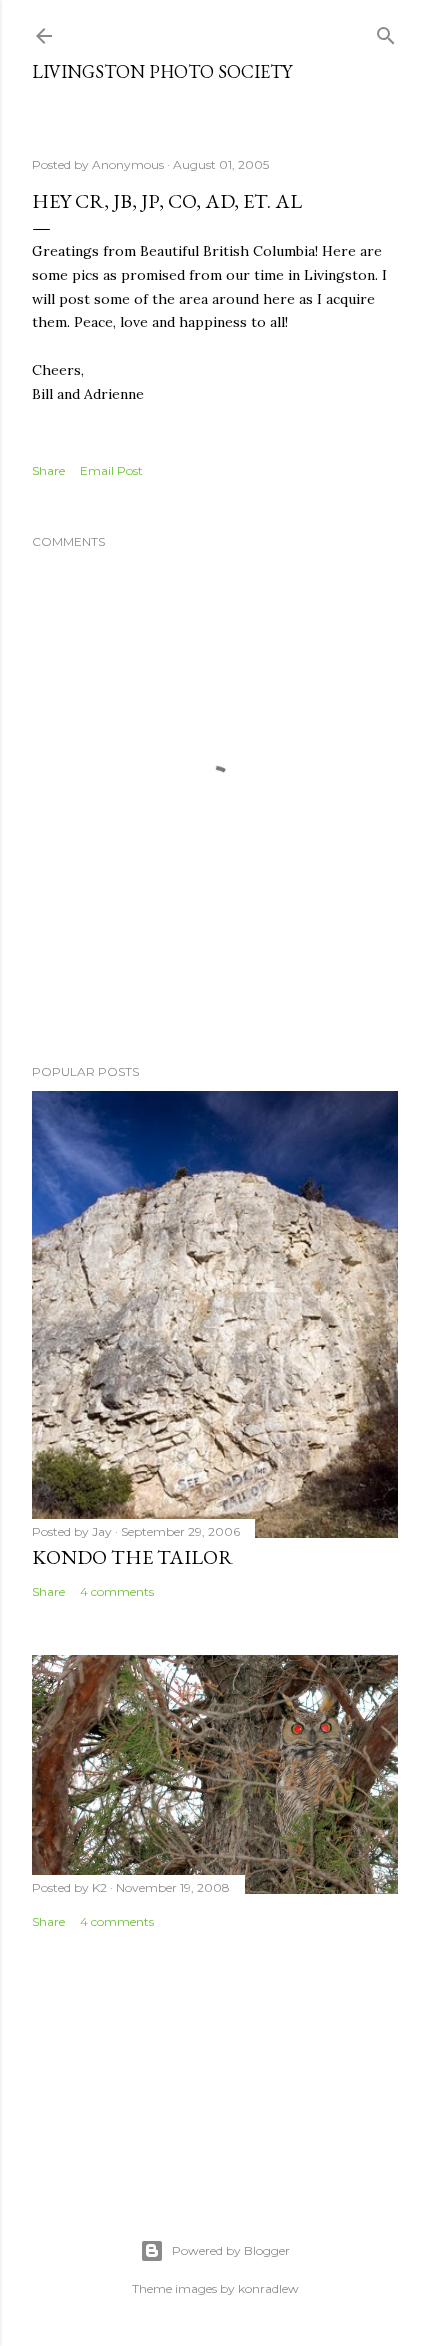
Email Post (111, 470)
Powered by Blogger (231, 2250)
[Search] (386, 31)
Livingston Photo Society (162, 71)
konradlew (268, 2288)
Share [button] (48, 470)
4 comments (117, 1591)
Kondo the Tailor (132, 1557)
